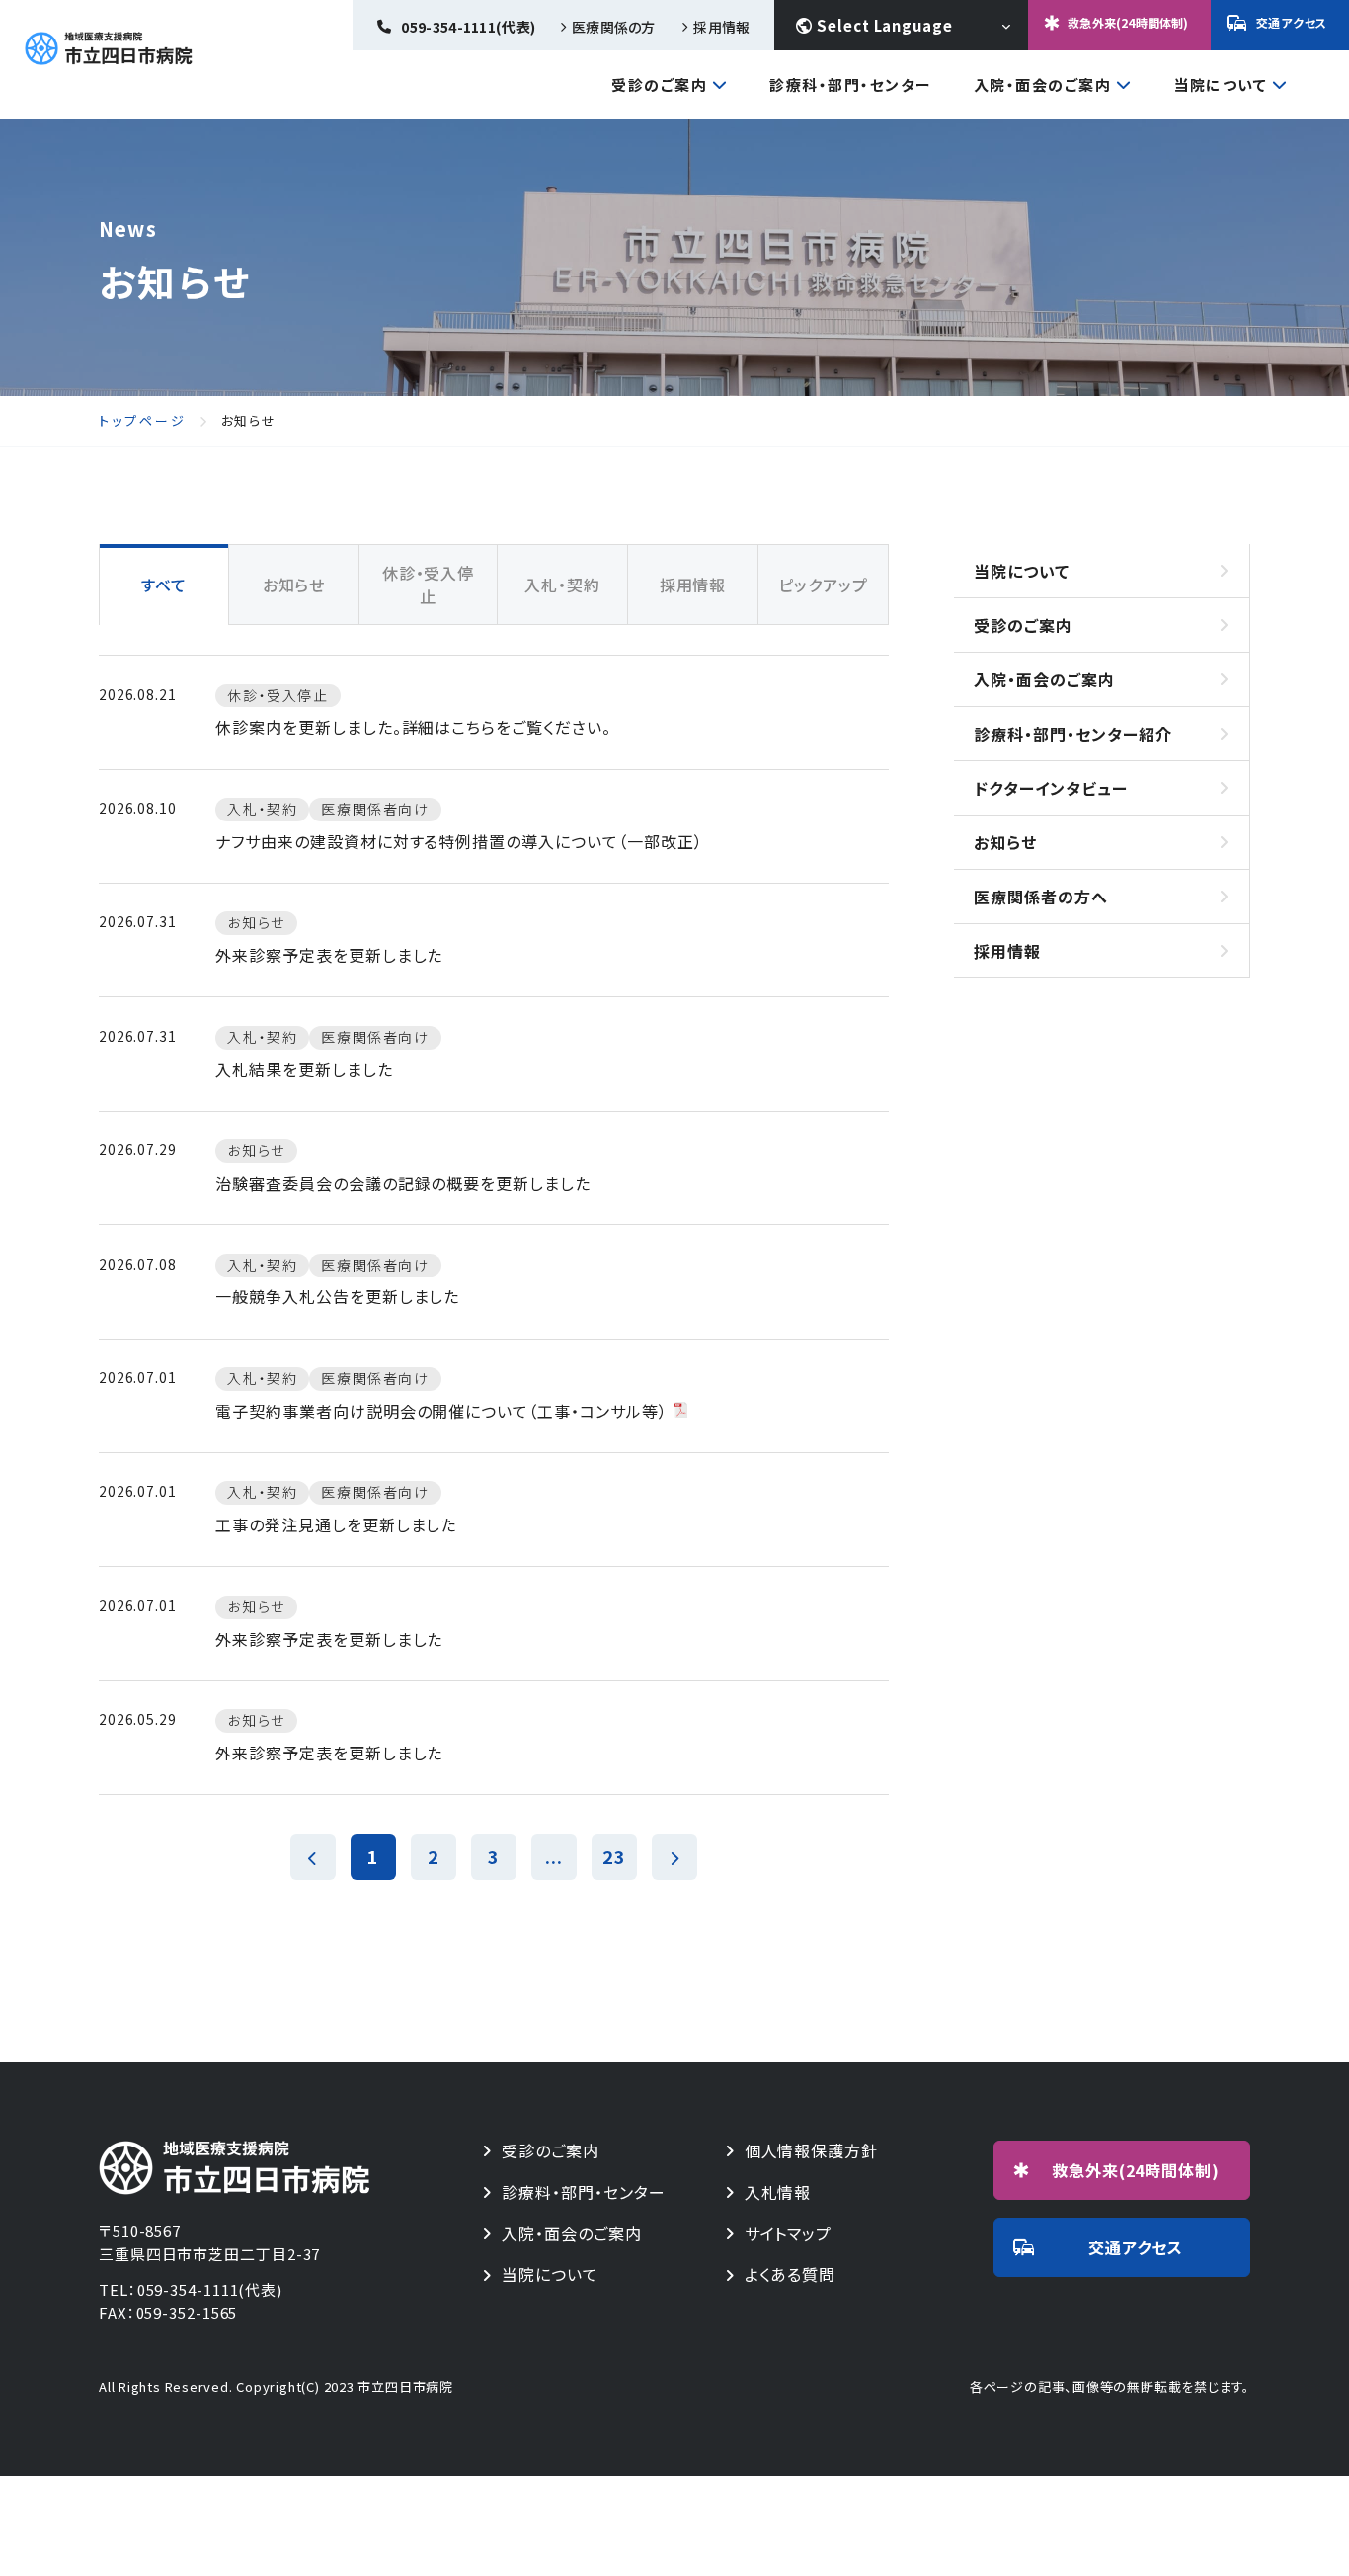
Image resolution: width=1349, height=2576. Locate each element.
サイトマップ (789, 2234)
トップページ (143, 421)
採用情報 (721, 27)
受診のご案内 (659, 86)
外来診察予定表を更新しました (329, 955)
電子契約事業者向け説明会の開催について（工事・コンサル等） (441, 1411)
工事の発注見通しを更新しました (336, 1524)
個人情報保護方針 (812, 2151)
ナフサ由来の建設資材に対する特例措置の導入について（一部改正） (459, 841)
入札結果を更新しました (304, 1069)
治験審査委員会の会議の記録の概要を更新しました (403, 1183)
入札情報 (778, 2192)
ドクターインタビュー (1051, 788)
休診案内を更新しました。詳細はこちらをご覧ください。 (413, 727)
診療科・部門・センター (851, 84)
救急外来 (1136, 2170)
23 (614, 1856)
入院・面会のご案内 (1043, 86)
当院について (1220, 86)
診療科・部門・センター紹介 (1072, 734)
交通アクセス (1292, 22)
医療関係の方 (613, 27)
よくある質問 (791, 2274)
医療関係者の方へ (1041, 897)
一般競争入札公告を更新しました (337, 1296)
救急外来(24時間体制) (1128, 22)
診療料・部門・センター (584, 2192)
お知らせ (1005, 842)
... (554, 1856)
